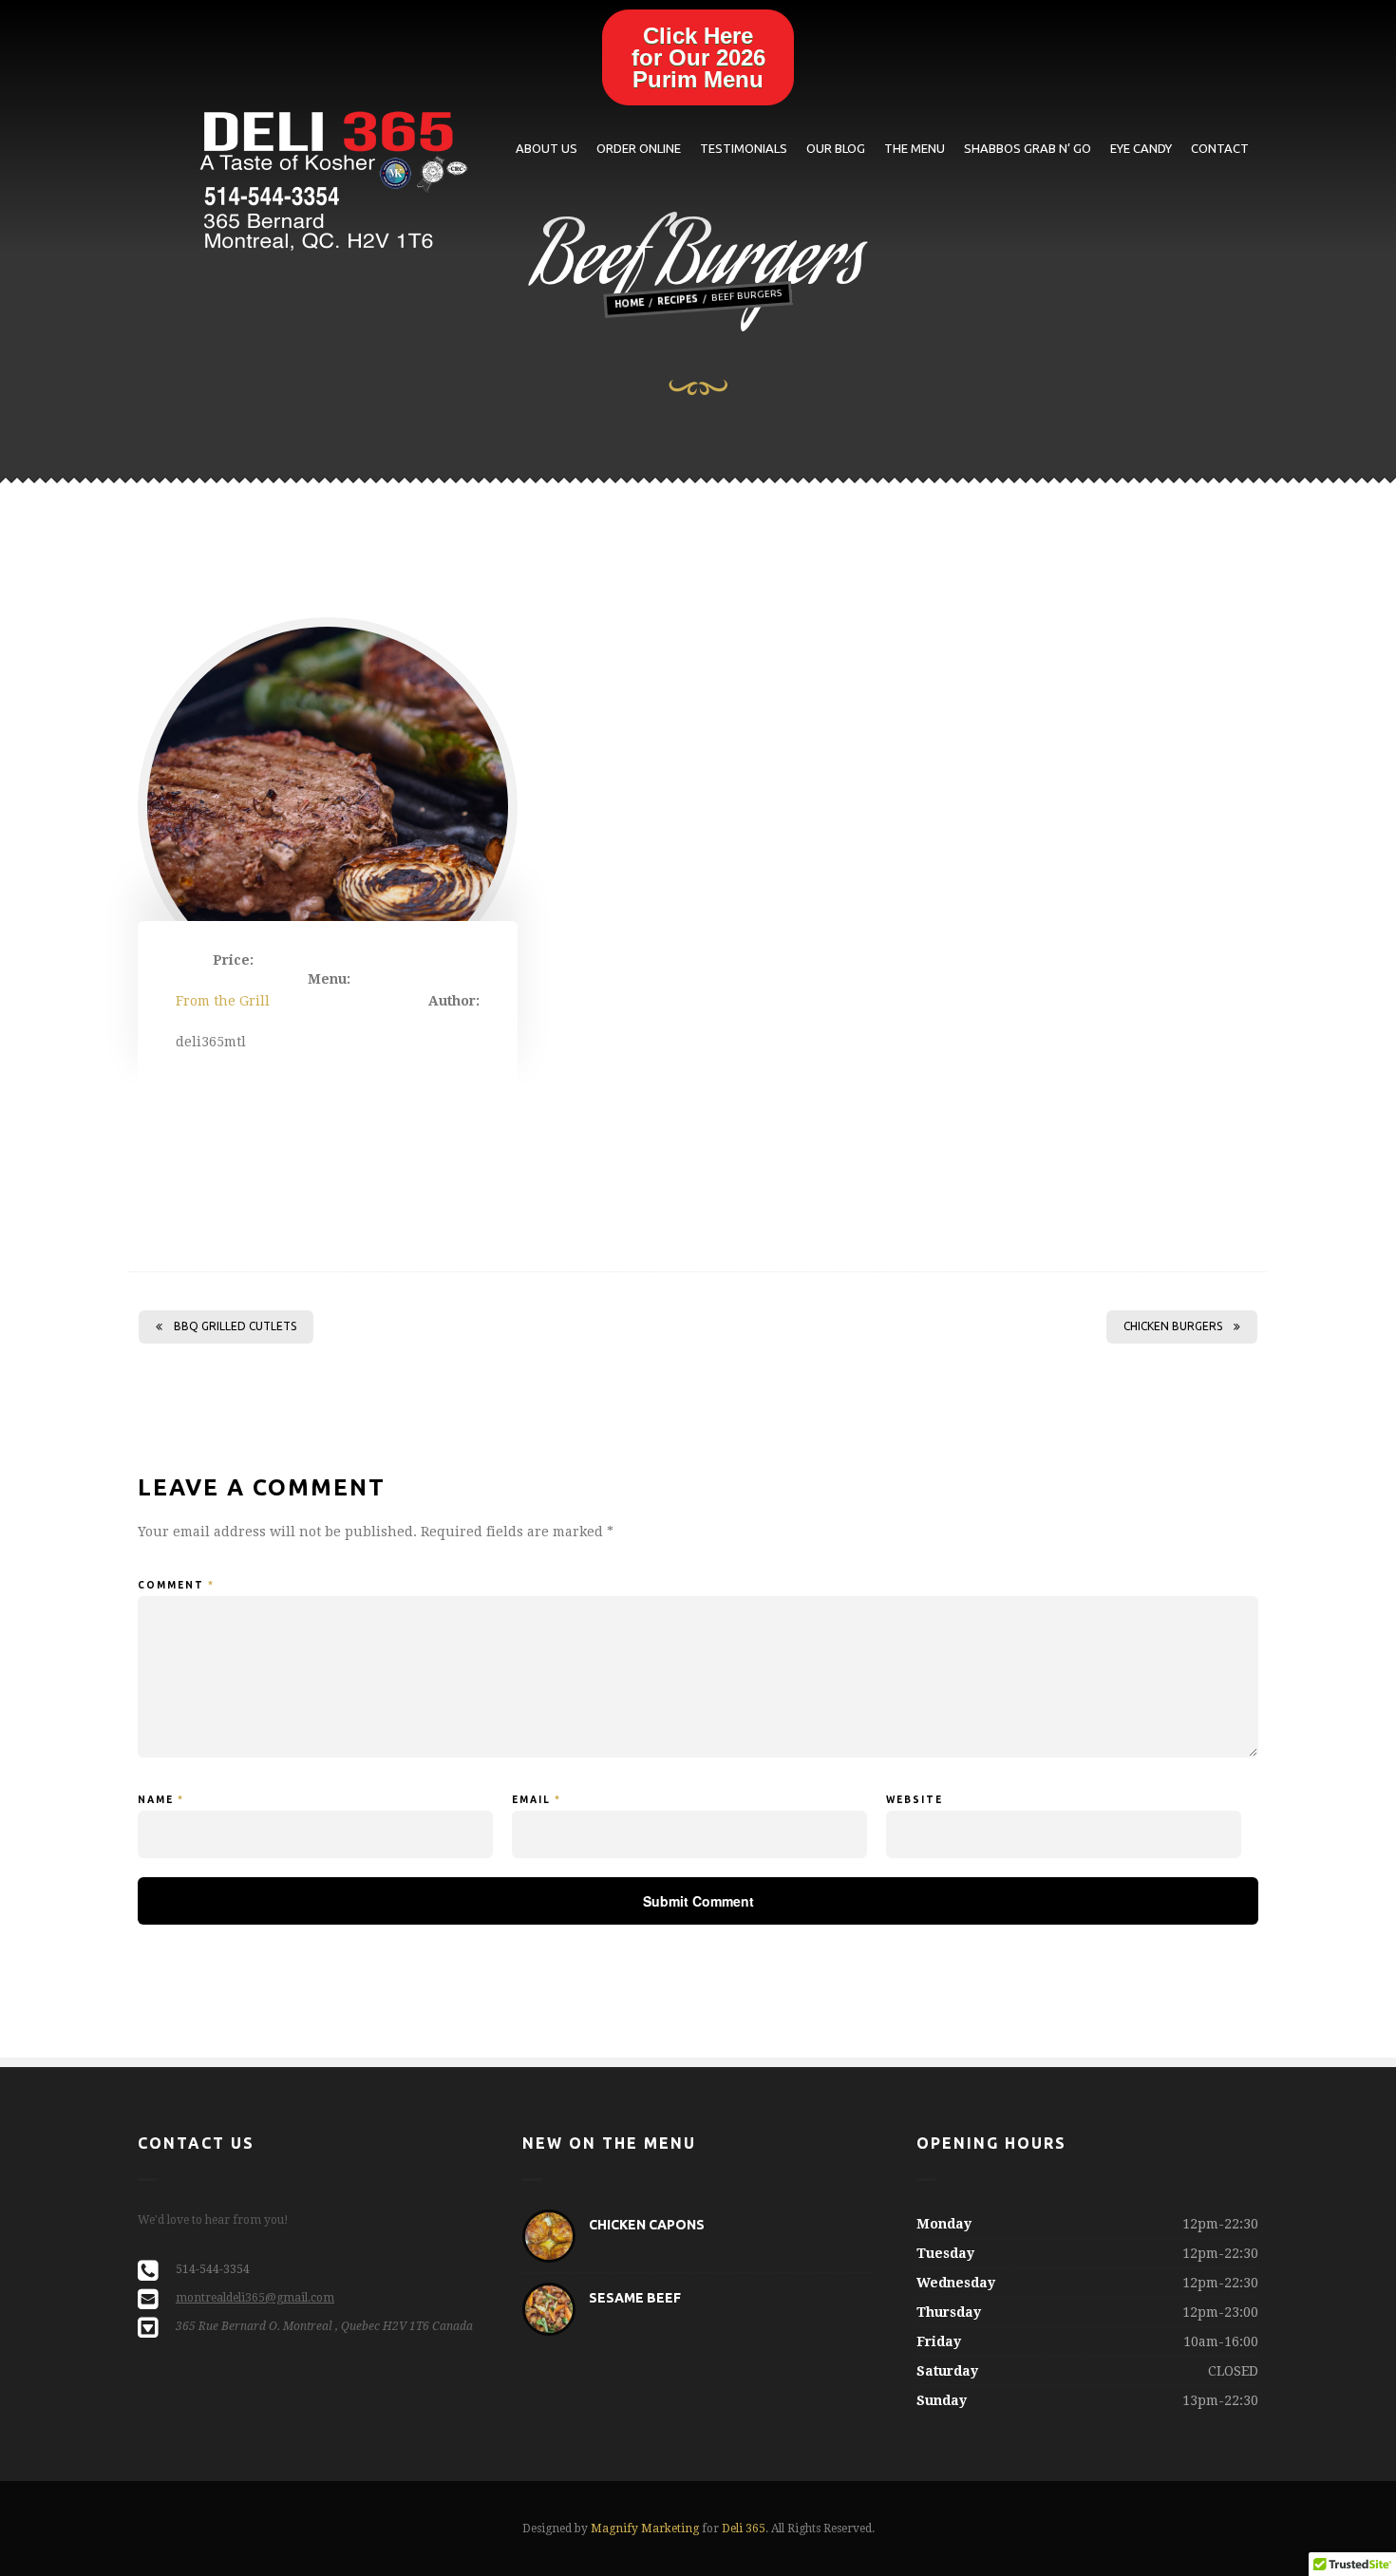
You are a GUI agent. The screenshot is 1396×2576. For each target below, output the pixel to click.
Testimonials (744, 148)
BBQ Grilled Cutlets (235, 1326)
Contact (1220, 148)
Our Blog (836, 148)
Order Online (639, 148)
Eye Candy (1141, 148)
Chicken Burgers (1173, 1326)
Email (537, 1800)
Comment (176, 1585)
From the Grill (223, 1001)
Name (161, 1800)
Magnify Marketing (645, 2529)
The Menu (915, 148)
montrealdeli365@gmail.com (255, 2298)
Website (915, 1800)
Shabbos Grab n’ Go (1028, 148)
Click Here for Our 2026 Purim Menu (698, 57)
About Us (547, 148)
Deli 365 (744, 2529)
